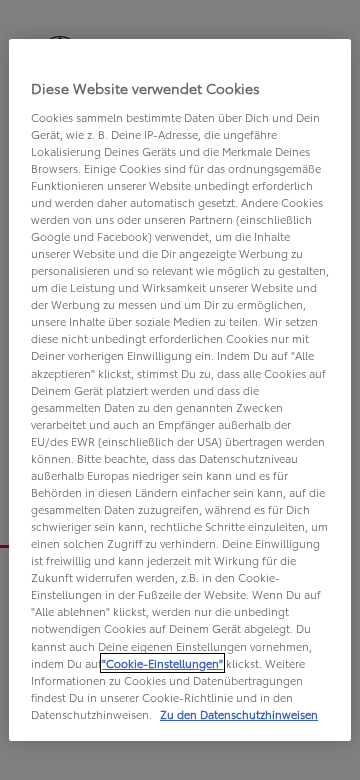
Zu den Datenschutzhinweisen (239, 714)
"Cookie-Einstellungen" (162, 663)
